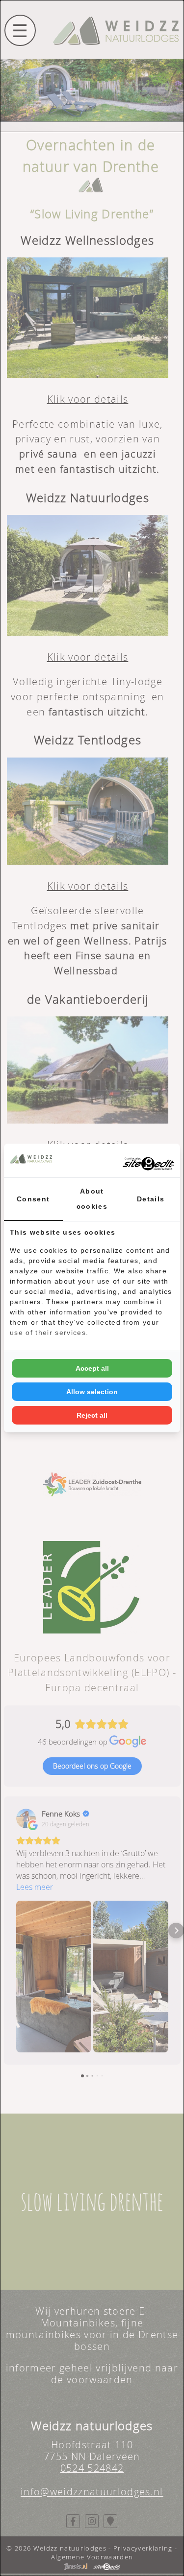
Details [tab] (151, 1199)
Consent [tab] (33, 1199)
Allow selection (92, 1392)
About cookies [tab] (92, 1199)
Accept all (92, 1368)
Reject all (92, 1415)
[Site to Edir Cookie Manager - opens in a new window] (137, 1161)
